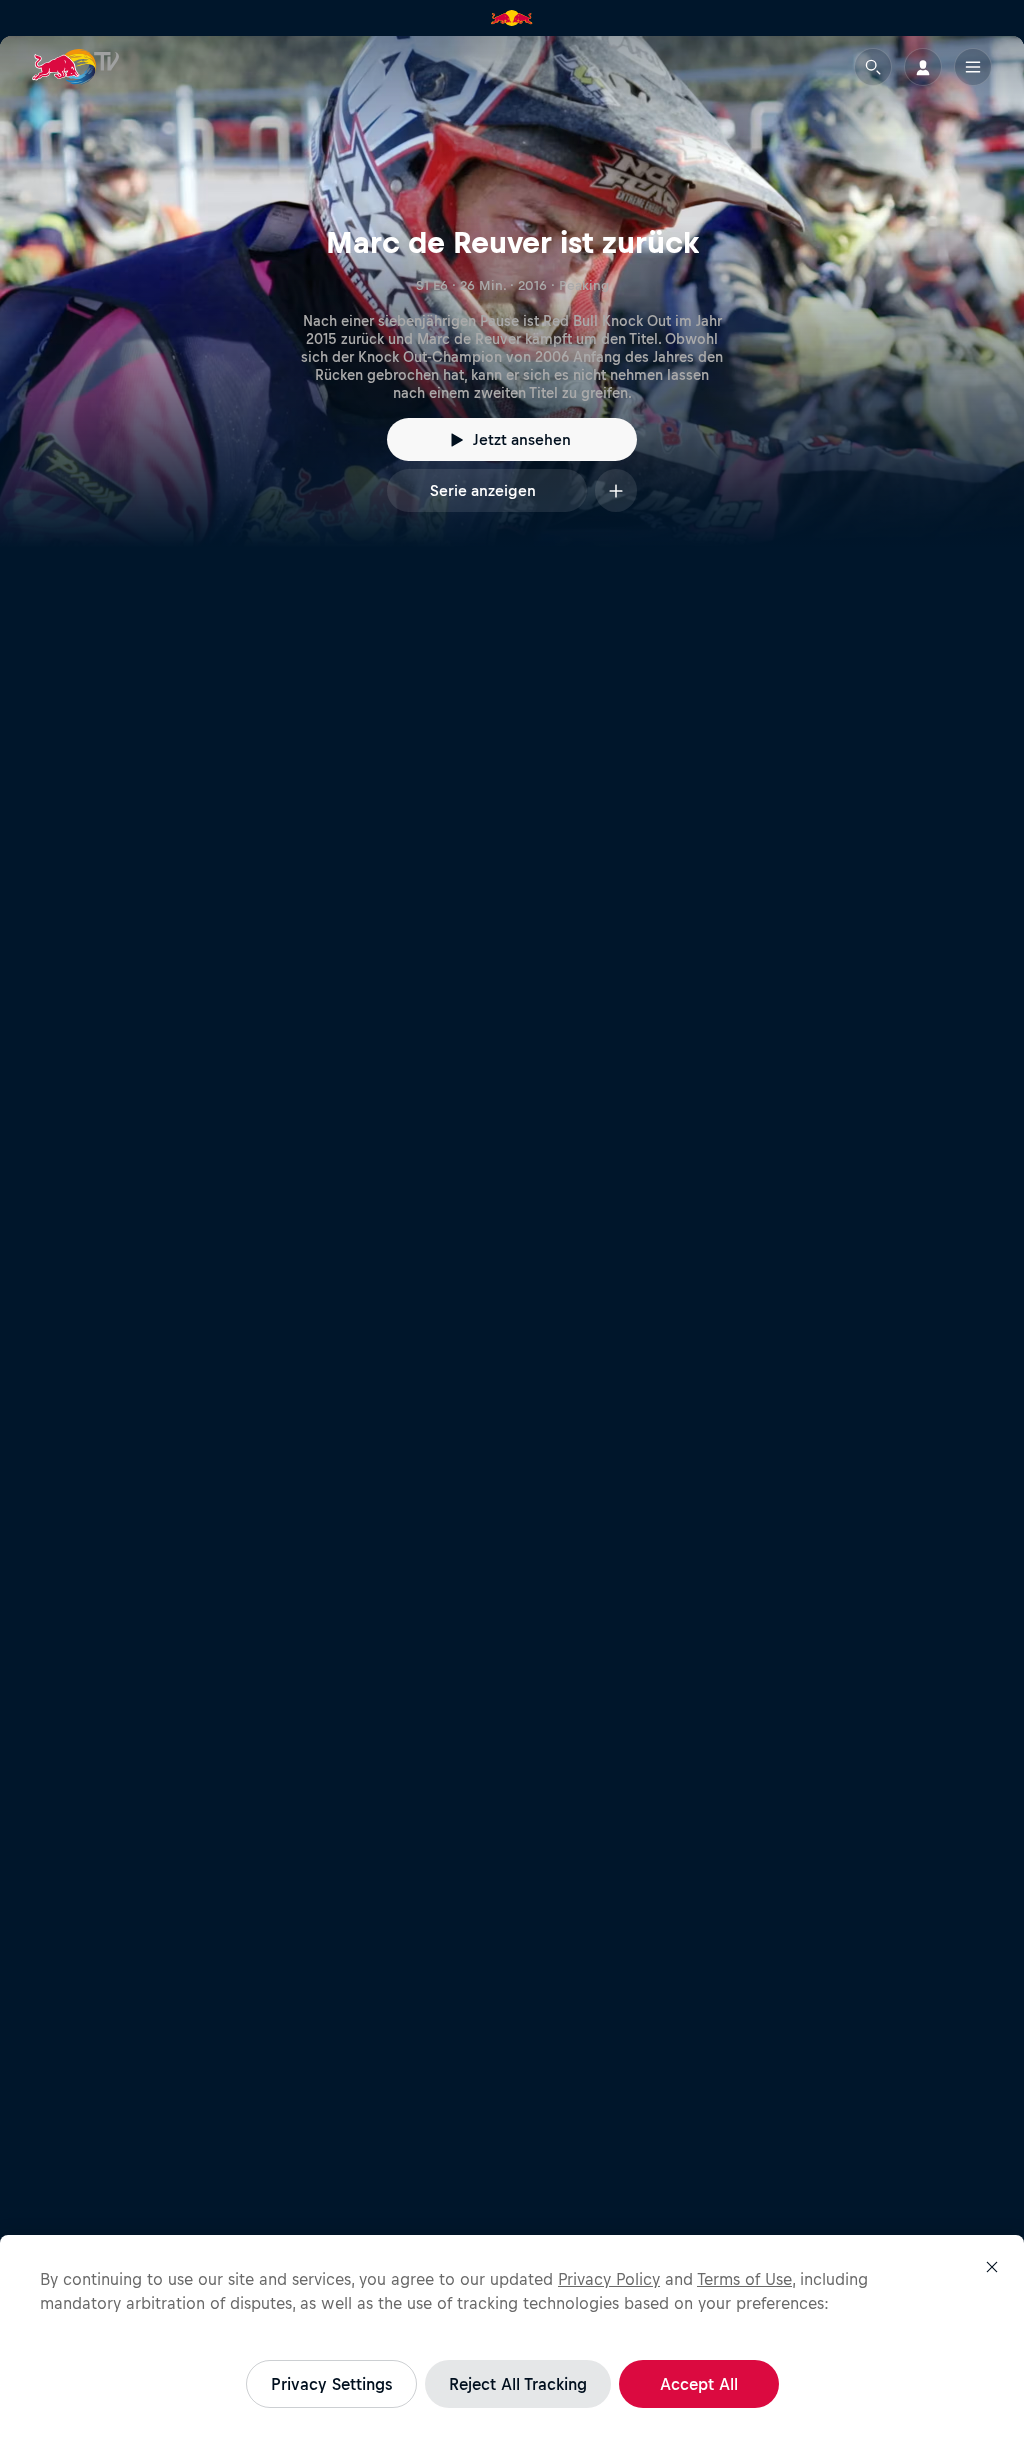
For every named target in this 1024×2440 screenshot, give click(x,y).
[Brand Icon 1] (512, 18)
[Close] (992, 2267)
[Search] (873, 67)
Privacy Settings (331, 2384)
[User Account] (923, 67)
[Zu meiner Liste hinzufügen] (616, 490)
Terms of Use (744, 2279)
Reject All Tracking (518, 2384)
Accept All (699, 2384)
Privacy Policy (609, 2279)
